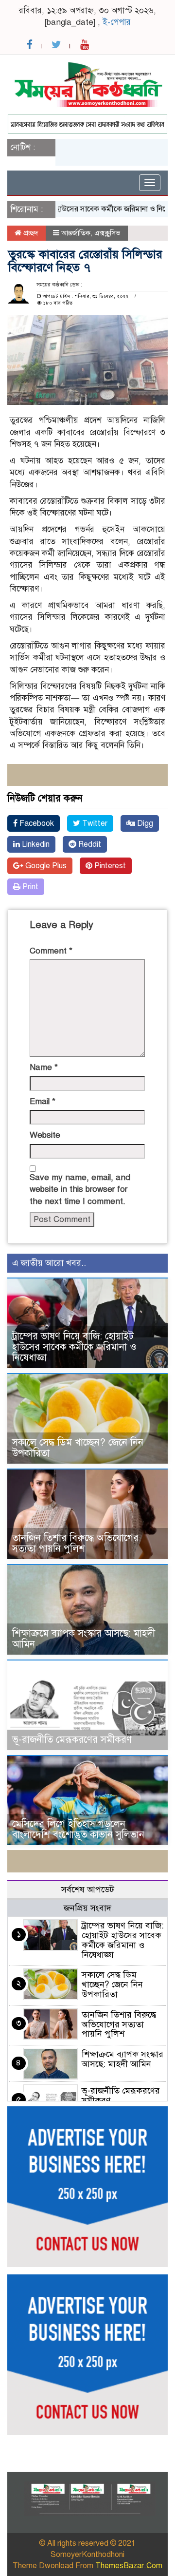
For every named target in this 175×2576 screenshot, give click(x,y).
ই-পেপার (117, 22)
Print (29, 887)
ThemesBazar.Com (129, 2566)
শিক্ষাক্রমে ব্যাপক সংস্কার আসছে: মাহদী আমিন (84, 1639)
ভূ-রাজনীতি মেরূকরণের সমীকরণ (72, 1740)
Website (45, 1135)
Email (43, 1101)
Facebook (36, 823)
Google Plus (45, 866)
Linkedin (35, 844)
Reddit (89, 844)
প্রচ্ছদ (30, 233)
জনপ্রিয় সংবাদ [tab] (87, 1908)
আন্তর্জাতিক (76, 233)
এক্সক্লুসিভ (107, 233)
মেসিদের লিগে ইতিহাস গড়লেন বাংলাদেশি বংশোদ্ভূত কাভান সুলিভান (78, 1829)
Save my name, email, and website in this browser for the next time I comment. (80, 1189)
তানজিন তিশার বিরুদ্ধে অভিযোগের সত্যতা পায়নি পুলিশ (75, 1543)
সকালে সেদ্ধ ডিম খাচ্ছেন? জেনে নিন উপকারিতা (78, 1448)
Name (44, 1067)
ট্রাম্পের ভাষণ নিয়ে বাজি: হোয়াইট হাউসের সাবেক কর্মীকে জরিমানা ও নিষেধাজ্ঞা (74, 1347)
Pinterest (109, 866)
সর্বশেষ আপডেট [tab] (88, 1889)
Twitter (94, 823)
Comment (51, 951)
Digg (144, 823)
